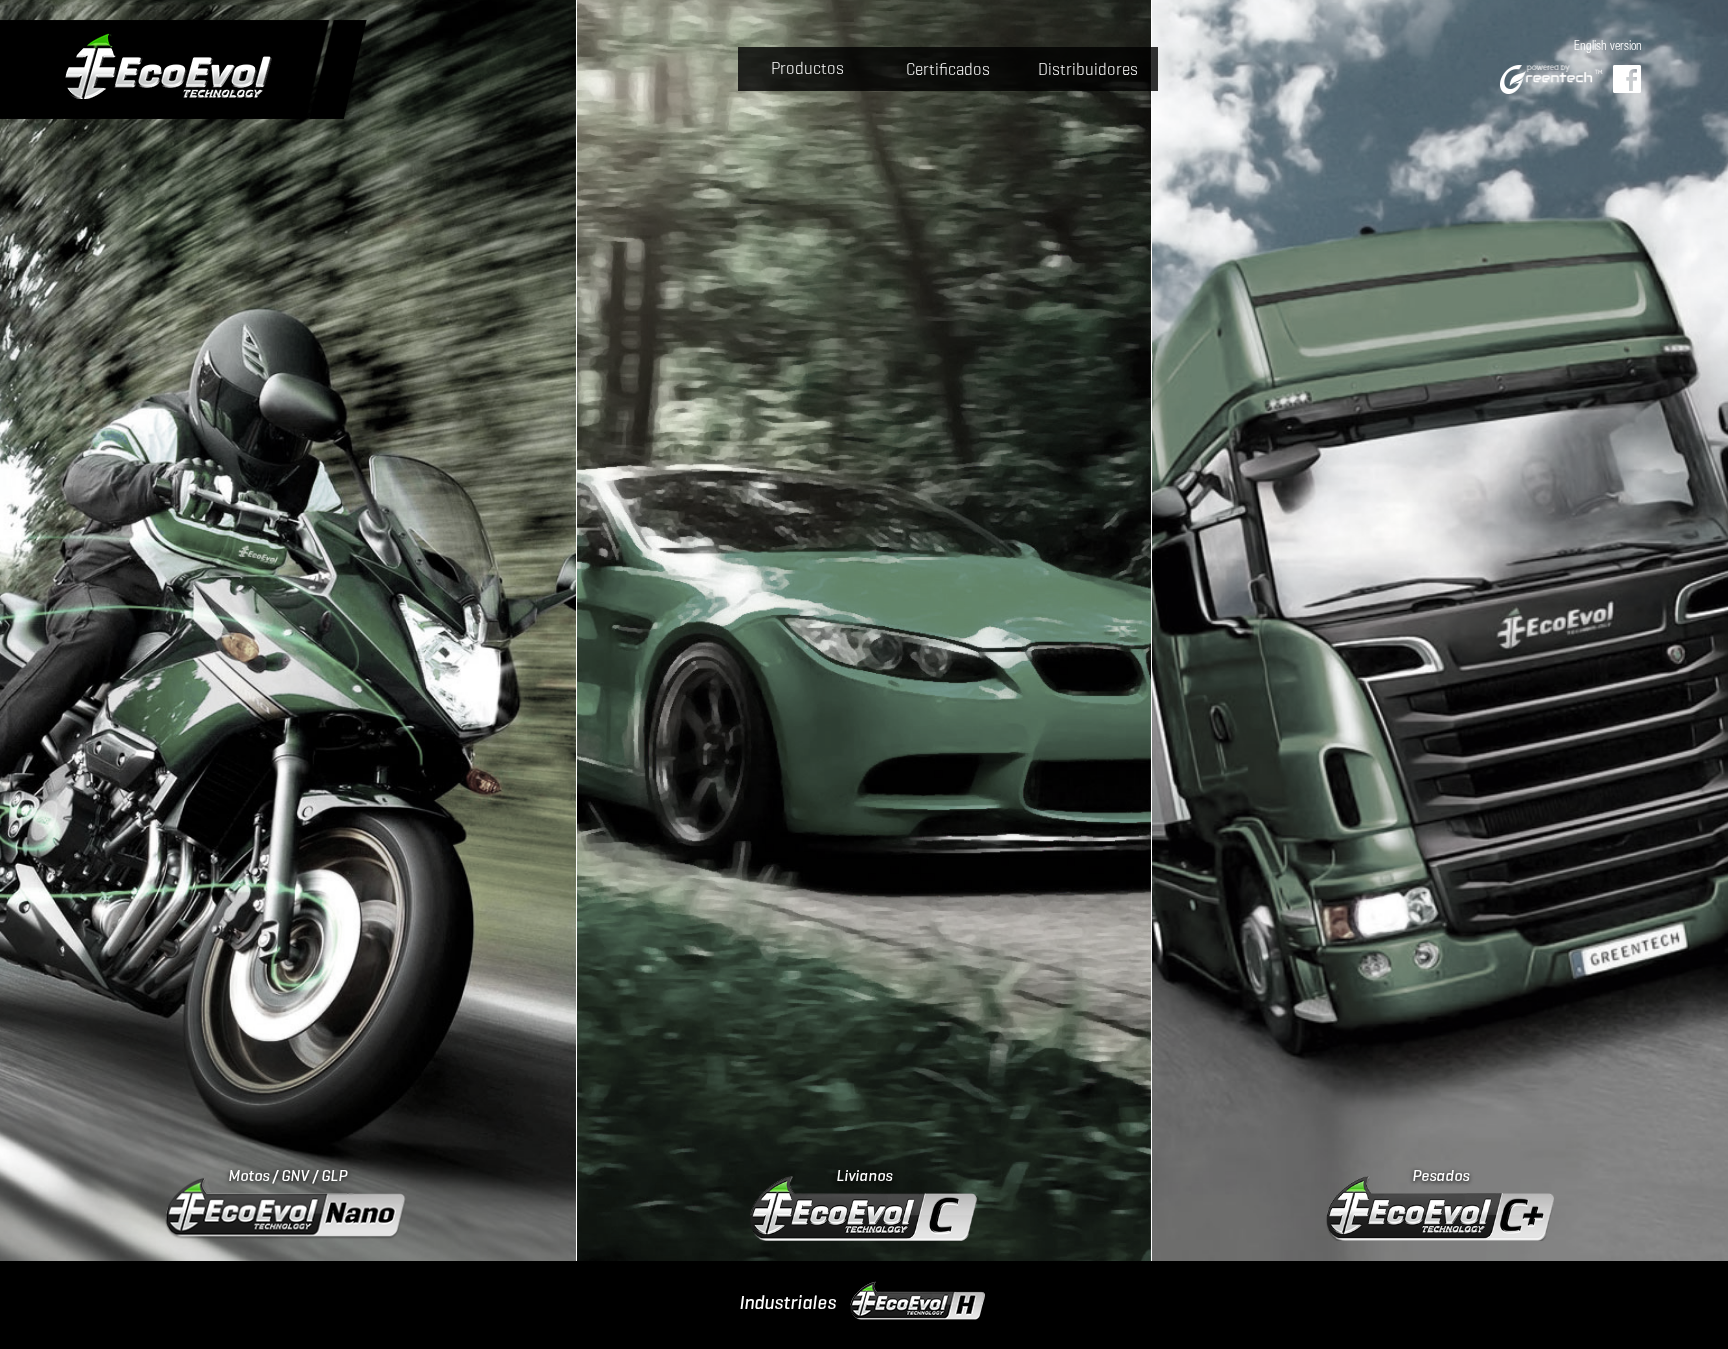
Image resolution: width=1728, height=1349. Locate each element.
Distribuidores (1088, 69)
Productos (807, 68)
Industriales (787, 1302)
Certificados (948, 69)
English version (1608, 47)
